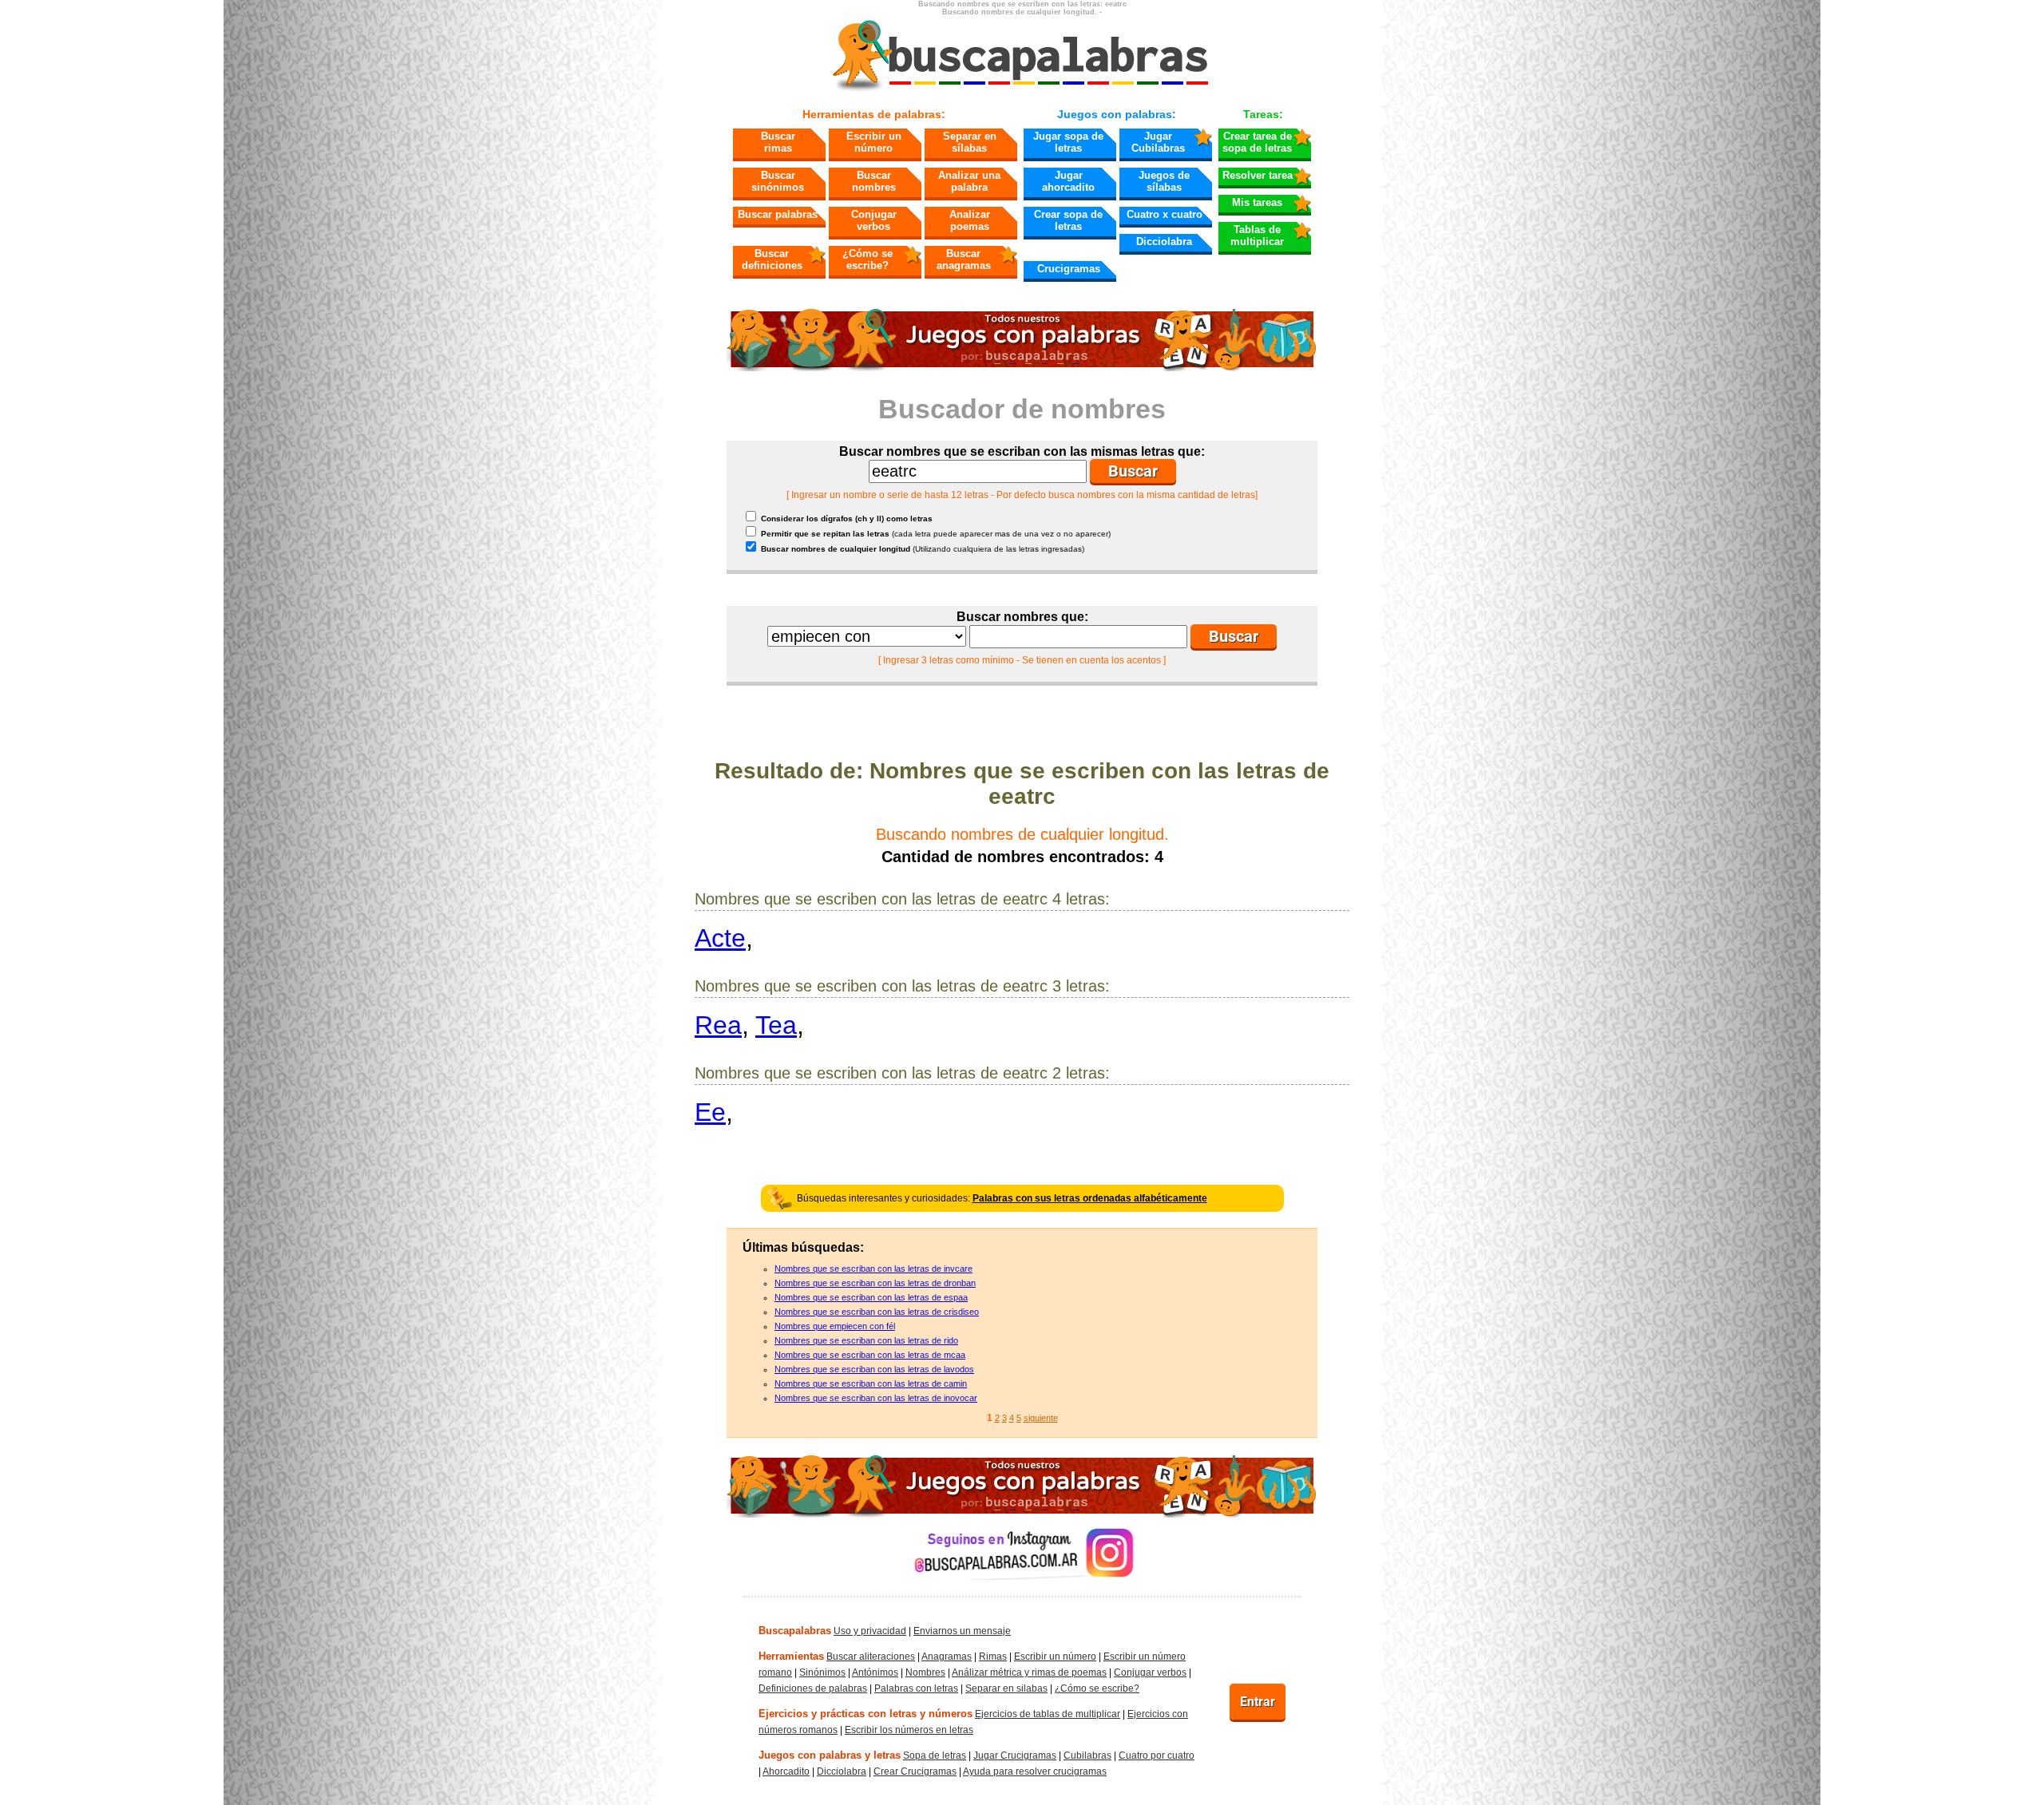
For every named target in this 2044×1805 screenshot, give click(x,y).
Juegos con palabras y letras (830, 1755)
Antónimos (875, 1672)
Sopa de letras (935, 1756)
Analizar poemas (970, 220)
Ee (710, 1112)
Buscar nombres (874, 181)
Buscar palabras (778, 214)
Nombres (925, 1672)
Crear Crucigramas (915, 1771)
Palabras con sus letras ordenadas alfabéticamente (1090, 1198)
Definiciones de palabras (813, 1688)
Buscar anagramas (964, 259)
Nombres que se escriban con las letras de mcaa (870, 1355)
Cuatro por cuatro (1157, 1756)
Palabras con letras (916, 1688)
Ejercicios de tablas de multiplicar (1048, 1714)
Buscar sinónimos (778, 181)
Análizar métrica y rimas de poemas (1029, 1672)
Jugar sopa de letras (1068, 142)
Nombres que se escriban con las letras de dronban (875, 1283)
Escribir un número (874, 142)
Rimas (993, 1657)
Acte (720, 938)
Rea (718, 1025)
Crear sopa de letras (1068, 220)
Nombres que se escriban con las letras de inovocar (876, 1398)
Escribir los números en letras (909, 1730)
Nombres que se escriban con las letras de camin (871, 1383)
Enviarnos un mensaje (962, 1631)
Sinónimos (822, 1672)
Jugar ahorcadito (1068, 181)
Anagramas (947, 1657)
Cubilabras (1087, 1756)
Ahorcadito (786, 1771)
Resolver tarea (1258, 175)
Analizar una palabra (969, 181)
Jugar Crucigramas (1015, 1756)
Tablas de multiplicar (1257, 236)
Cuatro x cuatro (1165, 214)
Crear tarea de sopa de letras (1257, 142)
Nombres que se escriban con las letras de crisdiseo (877, 1312)
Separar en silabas (1006, 1688)
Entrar (1258, 1702)
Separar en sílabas (970, 142)
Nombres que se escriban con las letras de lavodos (874, 1369)
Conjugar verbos (874, 220)
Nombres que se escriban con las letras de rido (866, 1340)
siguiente (1041, 1418)
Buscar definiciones (772, 259)
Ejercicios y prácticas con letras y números (866, 1714)
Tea (776, 1025)
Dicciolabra (1164, 241)
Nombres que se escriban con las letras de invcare (873, 1269)
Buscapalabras (795, 1631)
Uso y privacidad (870, 1631)
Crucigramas (1069, 269)
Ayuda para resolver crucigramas (1035, 1771)
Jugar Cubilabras (1158, 142)
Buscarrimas (778, 142)
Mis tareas (1257, 202)
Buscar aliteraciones (871, 1657)
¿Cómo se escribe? (868, 259)
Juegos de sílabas (1164, 181)
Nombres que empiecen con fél (835, 1326)
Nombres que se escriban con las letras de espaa (871, 1297)
